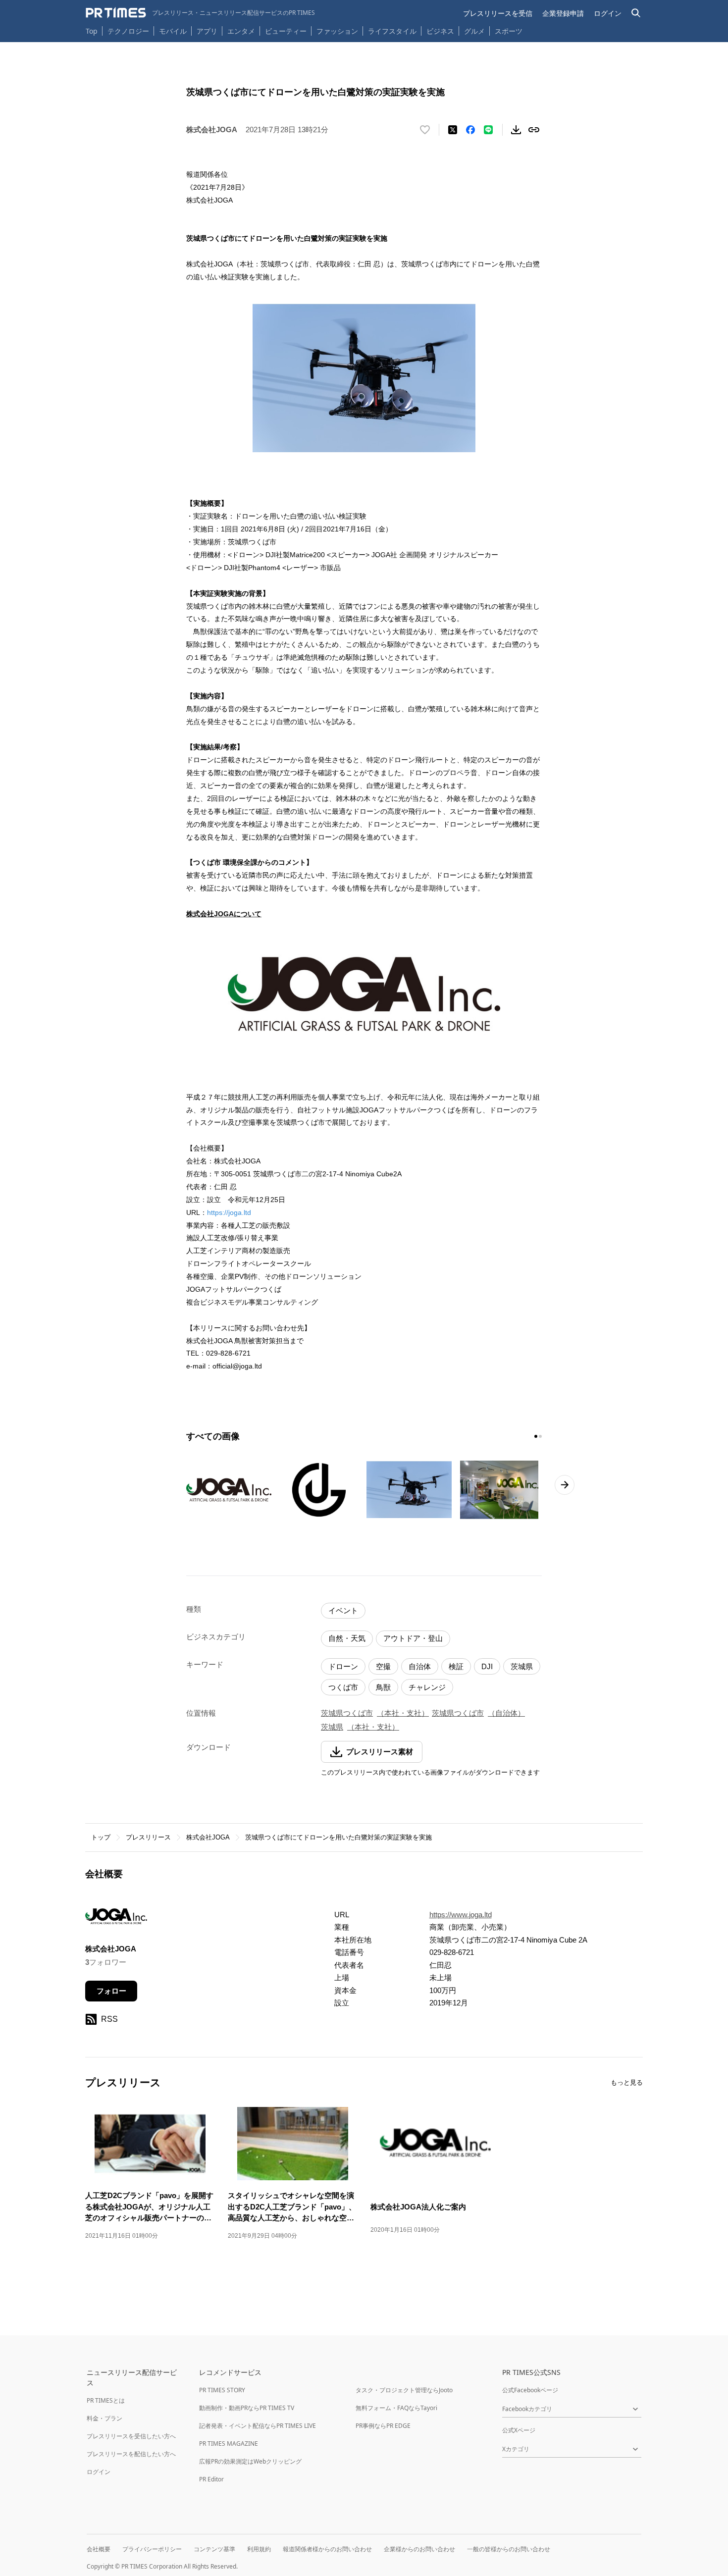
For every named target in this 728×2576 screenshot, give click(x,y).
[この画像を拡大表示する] (229, 1490)
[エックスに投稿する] (453, 130)
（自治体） (506, 1713)
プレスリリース (148, 1837)
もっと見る (627, 2082)
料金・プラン (104, 2418)
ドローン (343, 1666)
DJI (487, 1666)
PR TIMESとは (106, 2400)
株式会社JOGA (208, 1837)
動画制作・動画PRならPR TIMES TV (247, 2408)
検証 (456, 1666)
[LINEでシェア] (488, 130)
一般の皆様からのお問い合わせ (509, 2549)
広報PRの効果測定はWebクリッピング (250, 2461)
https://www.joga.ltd (461, 1915)
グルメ (474, 31)
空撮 (383, 1666)
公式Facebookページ (530, 2390)
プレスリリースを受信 (498, 13)
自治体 (420, 1666)
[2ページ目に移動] (540, 1436)
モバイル (173, 31)
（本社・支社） (403, 1713)
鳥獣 (383, 1687)
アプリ (207, 31)
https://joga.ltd (229, 1212)
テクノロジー (128, 31)
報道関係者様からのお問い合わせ (327, 2549)
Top (92, 31)
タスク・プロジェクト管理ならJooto (404, 2390)
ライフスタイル (392, 31)
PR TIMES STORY (222, 2390)
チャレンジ (427, 1687)
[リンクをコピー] (534, 130)
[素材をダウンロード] (516, 130)
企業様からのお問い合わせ (419, 2549)
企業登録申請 (563, 13)
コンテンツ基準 (214, 2549)
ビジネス (440, 31)
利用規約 (259, 2549)
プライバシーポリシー (152, 2549)
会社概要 (99, 2549)
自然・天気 (347, 1638)
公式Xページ (519, 2430)
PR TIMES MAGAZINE (229, 2444)
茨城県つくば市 (347, 1713)
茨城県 (522, 1666)
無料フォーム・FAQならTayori (396, 2408)
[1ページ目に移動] (536, 1436)
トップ (101, 1837)
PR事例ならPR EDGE (383, 2426)
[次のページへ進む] (565, 1485)
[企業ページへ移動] (116, 1919)
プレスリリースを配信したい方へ (131, 2454)
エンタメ (241, 31)
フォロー (111, 1991)
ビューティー (286, 31)
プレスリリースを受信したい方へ (131, 2436)
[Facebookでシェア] (470, 130)
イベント (343, 1610)
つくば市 (343, 1687)
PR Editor (211, 2479)
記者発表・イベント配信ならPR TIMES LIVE (258, 2426)
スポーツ (509, 31)
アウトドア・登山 (413, 1638)
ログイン (608, 13)
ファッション (337, 31)
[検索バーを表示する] (636, 13)
